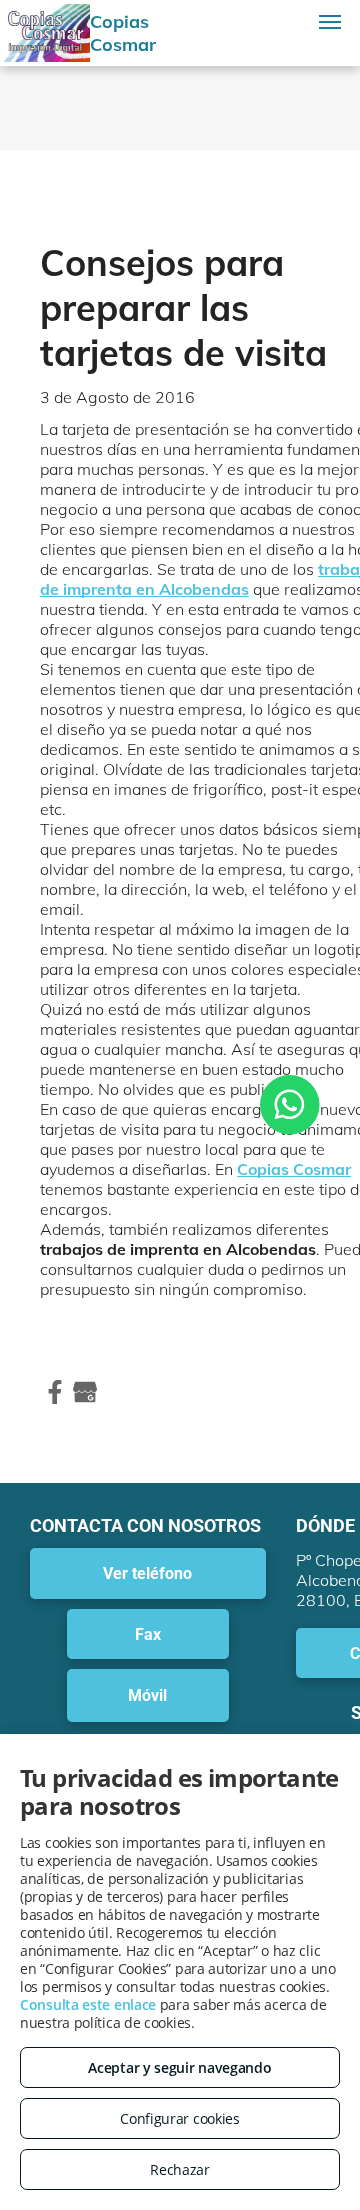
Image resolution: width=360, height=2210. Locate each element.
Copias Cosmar (294, 1169)
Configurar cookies (180, 2118)
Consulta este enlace (88, 2004)
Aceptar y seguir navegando (179, 2067)
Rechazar (180, 2169)
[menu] (330, 22)
